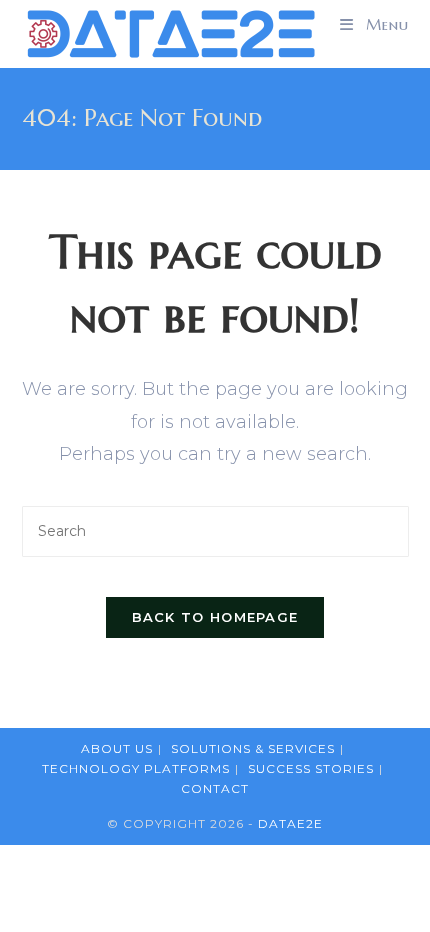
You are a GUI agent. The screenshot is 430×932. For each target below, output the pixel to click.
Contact (215, 788)
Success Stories (311, 768)
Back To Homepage (215, 617)
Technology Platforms (136, 768)
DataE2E (290, 823)
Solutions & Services (253, 748)
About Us (117, 748)
